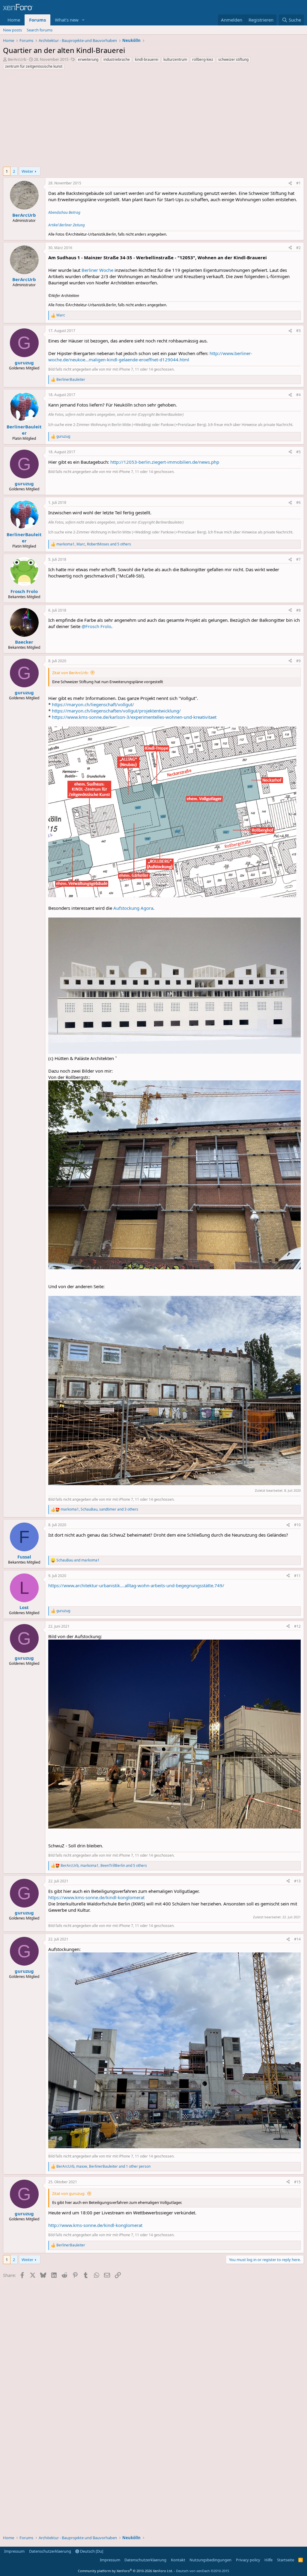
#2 (298, 248)
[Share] (290, 183)
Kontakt (178, 2560)
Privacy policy (248, 2560)
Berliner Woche (97, 270)
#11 (297, 1576)
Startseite (286, 2560)
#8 (298, 610)
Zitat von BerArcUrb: (70, 673)
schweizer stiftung (233, 59)
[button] (83, 20)
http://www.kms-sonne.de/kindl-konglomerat (95, 2225)
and (78, 1560)
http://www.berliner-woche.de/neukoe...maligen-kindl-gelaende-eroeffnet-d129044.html (150, 356)
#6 (298, 502)
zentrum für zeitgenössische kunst (34, 66)
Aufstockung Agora (133, 908)
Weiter (27, 171)
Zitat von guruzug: (69, 2193)
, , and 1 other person (103, 2166)
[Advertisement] (153, 120)
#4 (298, 395)
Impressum (14, 2551)
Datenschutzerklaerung (50, 2551)
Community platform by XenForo (125, 2571)
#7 (298, 559)
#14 (297, 1939)
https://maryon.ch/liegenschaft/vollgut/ (93, 704)
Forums (37, 20)
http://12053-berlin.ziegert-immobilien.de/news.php (165, 462)
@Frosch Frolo (96, 626)
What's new (67, 20)
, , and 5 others (94, 544)
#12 (297, 1626)
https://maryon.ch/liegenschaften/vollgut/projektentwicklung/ (116, 711)
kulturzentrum (175, 59)
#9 (298, 661)
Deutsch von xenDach (203, 2571)
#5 (298, 452)
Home (14, 20)
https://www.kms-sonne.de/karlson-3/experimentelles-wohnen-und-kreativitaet (134, 717)
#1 (298, 183)
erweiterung (88, 59)
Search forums (40, 30)
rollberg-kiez (203, 59)
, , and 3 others (99, 1509)
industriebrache (117, 59)
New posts (12, 30)
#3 (298, 331)
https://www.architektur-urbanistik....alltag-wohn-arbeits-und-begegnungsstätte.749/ (136, 1585)
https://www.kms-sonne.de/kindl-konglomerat (96, 1897)
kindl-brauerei (147, 59)
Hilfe (268, 2560)
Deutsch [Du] (91, 2551)
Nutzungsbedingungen (210, 2560)
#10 (297, 1525)
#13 (297, 1881)
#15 (297, 2182)
